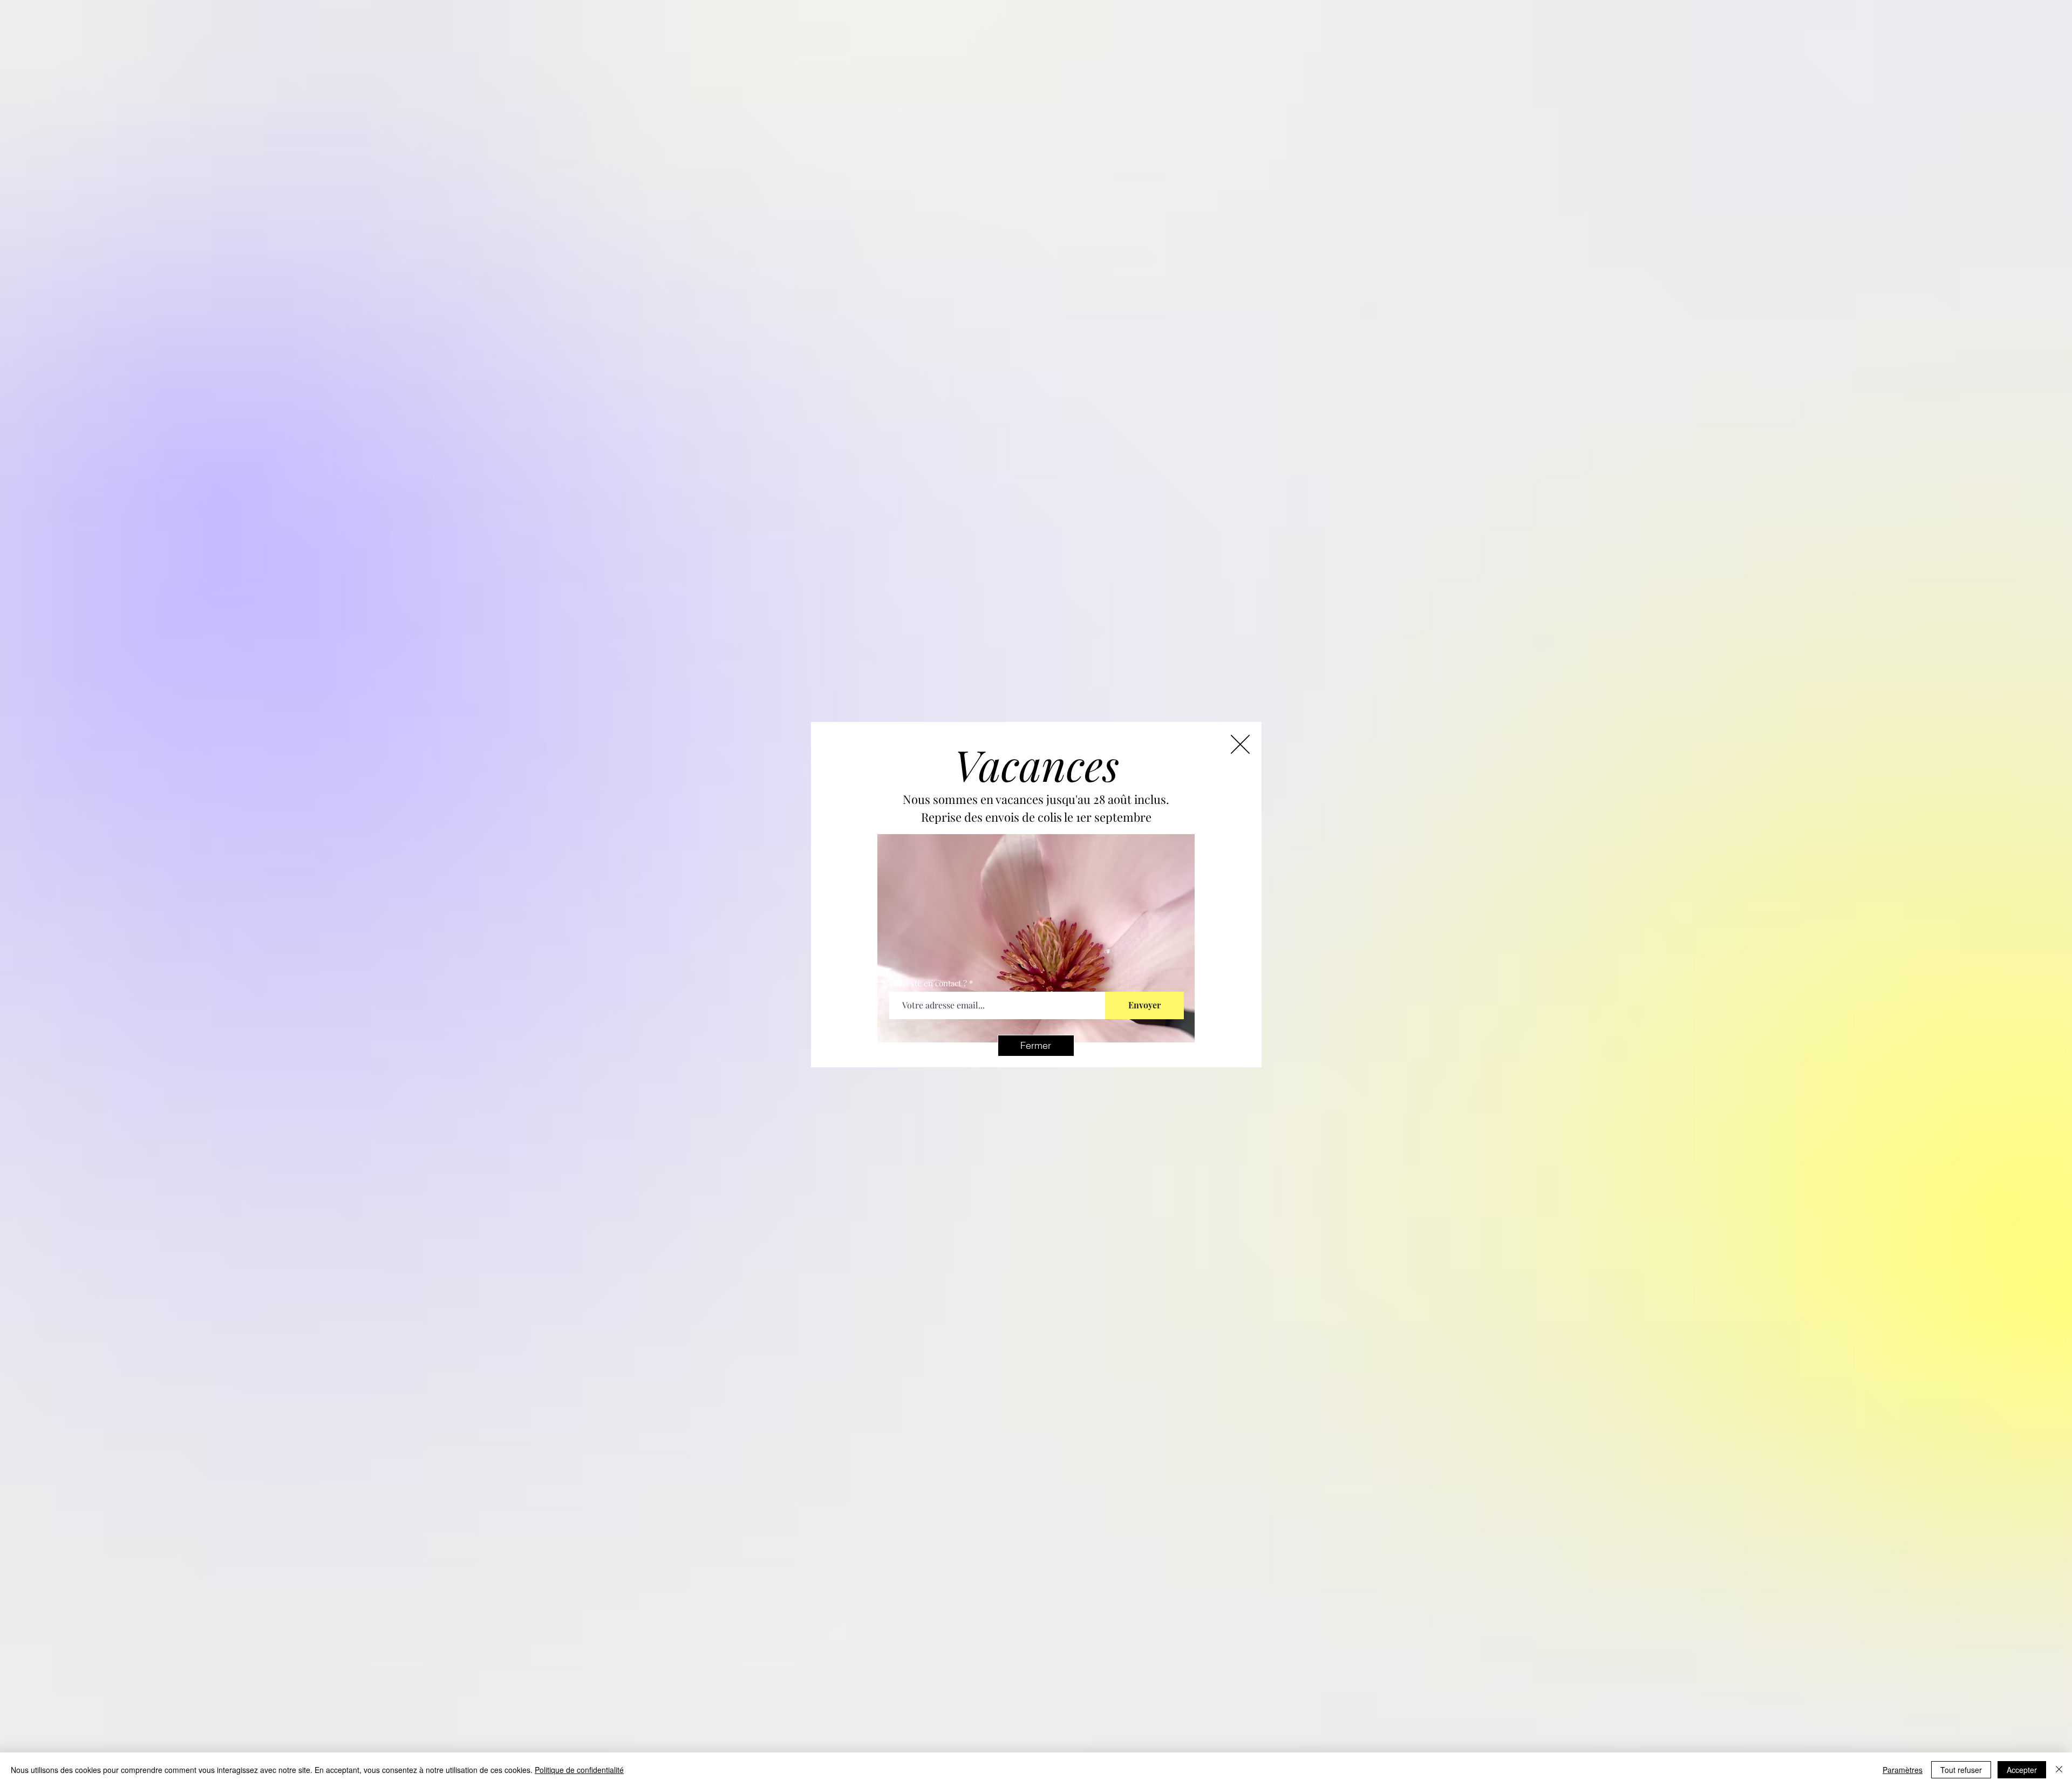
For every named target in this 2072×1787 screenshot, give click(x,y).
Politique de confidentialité (579, 1770)
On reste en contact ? (928, 983)
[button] (1036, 1046)
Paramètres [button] (1903, 1770)
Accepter (2022, 1770)
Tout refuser (1961, 1770)
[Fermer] (2059, 1770)
